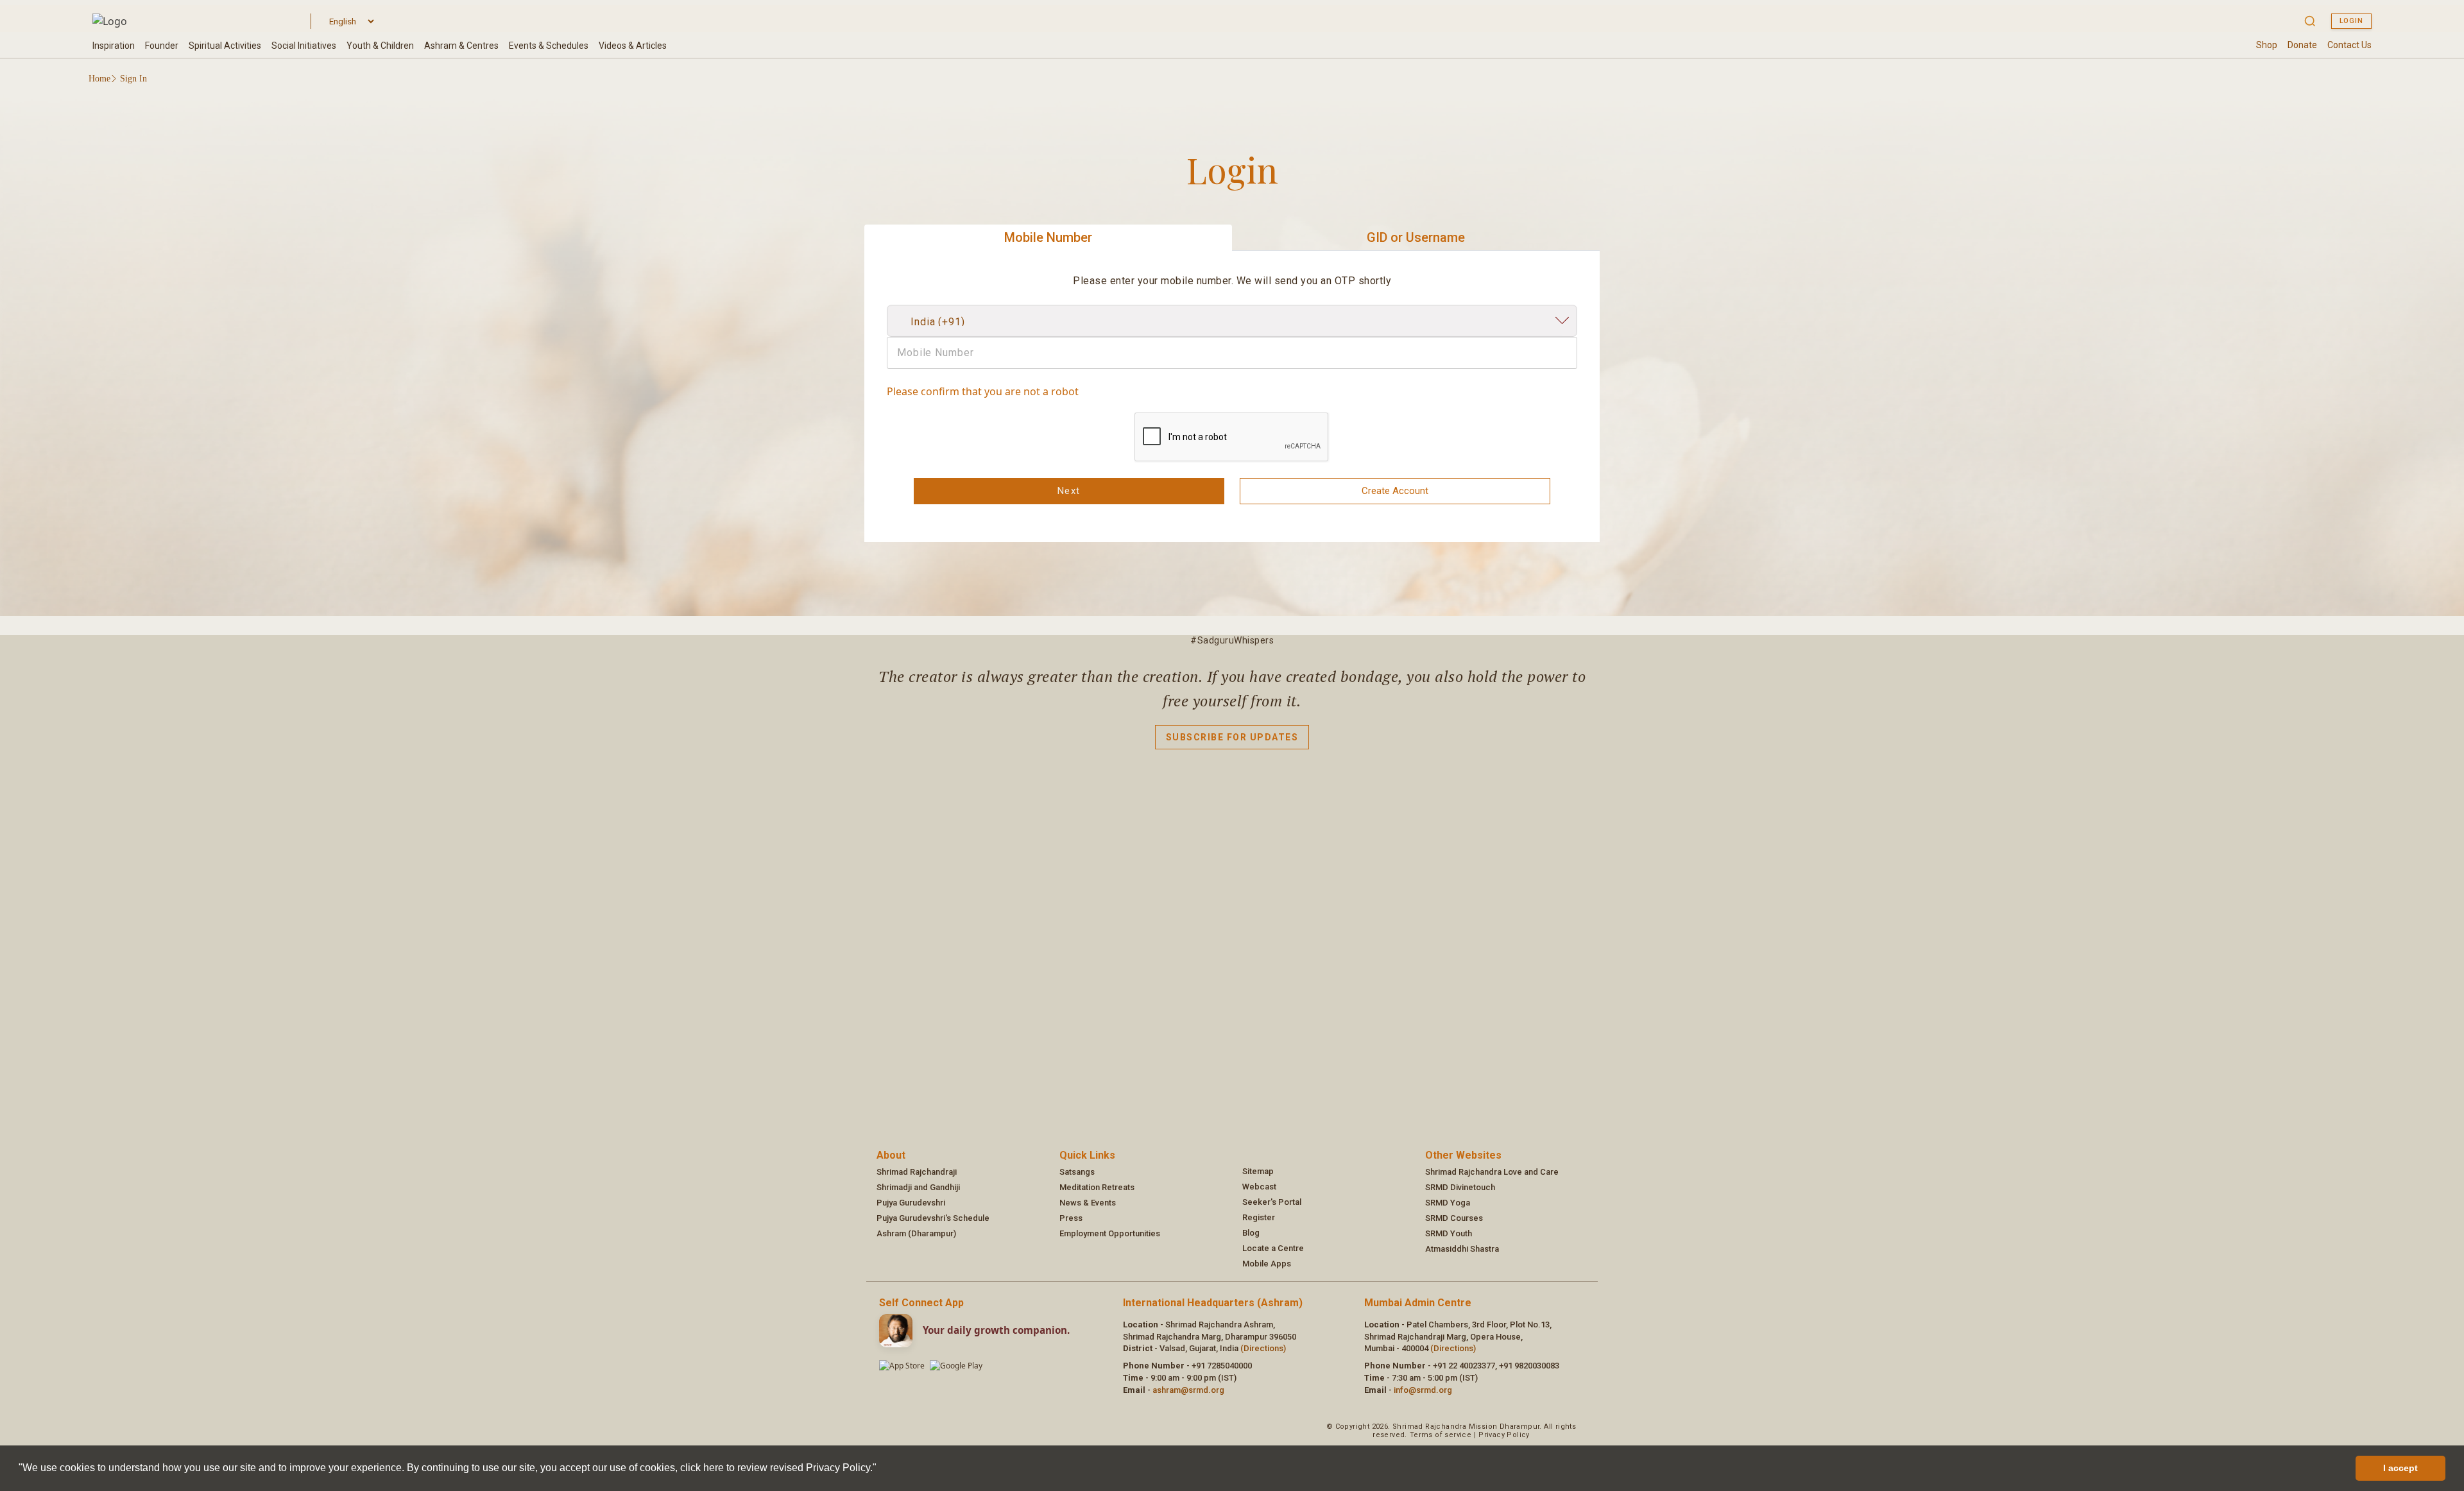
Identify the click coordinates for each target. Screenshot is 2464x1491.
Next (1069, 491)
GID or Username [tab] (1416, 237)
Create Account (1395, 491)
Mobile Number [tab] (1048, 237)
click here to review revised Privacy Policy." (778, 1468)
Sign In (133, 79)
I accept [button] (2400, 1468)
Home (99, 79)
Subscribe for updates (1232, 737)
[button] (881, 1469)
